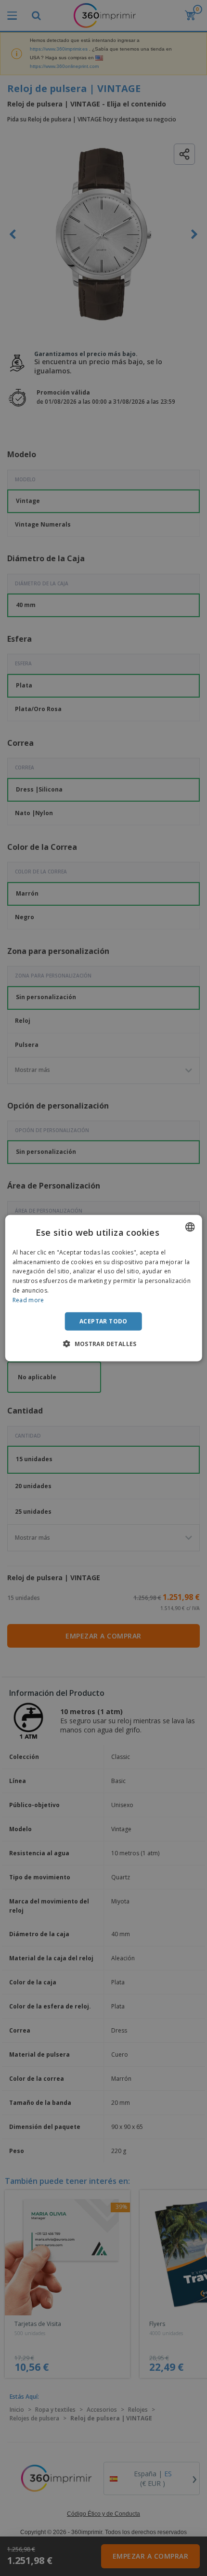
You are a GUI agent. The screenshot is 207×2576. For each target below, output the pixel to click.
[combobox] (190, 1227)
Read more (28, 1300)
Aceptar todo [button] (103, 1321)
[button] (103, 1344)
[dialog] (104, 1288)
